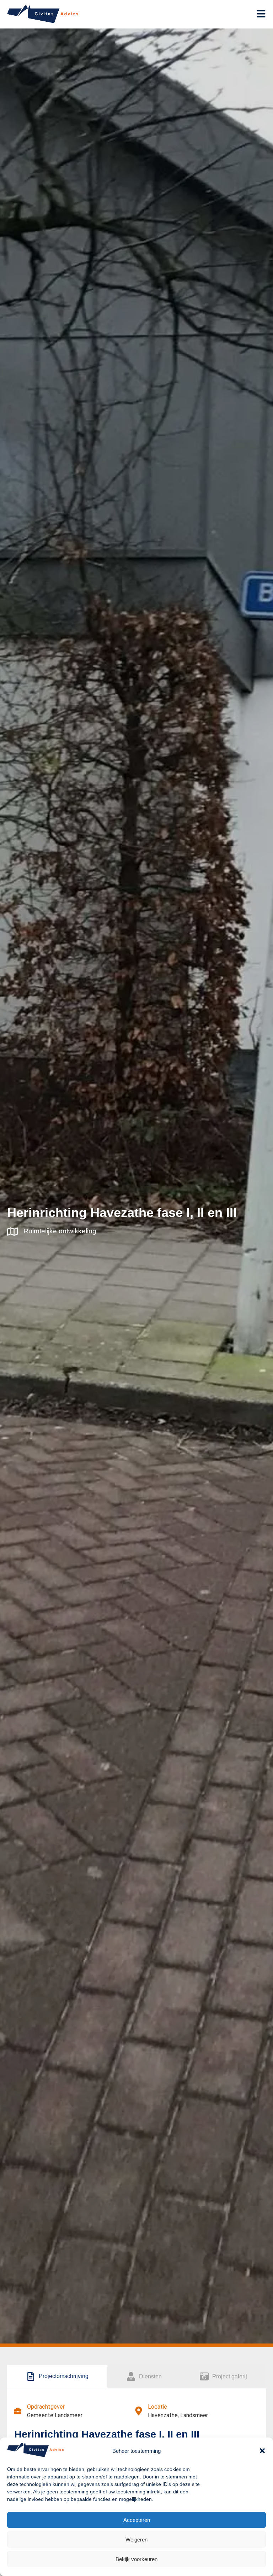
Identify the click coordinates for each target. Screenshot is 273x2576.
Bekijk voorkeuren (136, 2559)
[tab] (57, 2377)
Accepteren (137, 2520)
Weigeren (136, 2540)
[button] (262, 2451)
